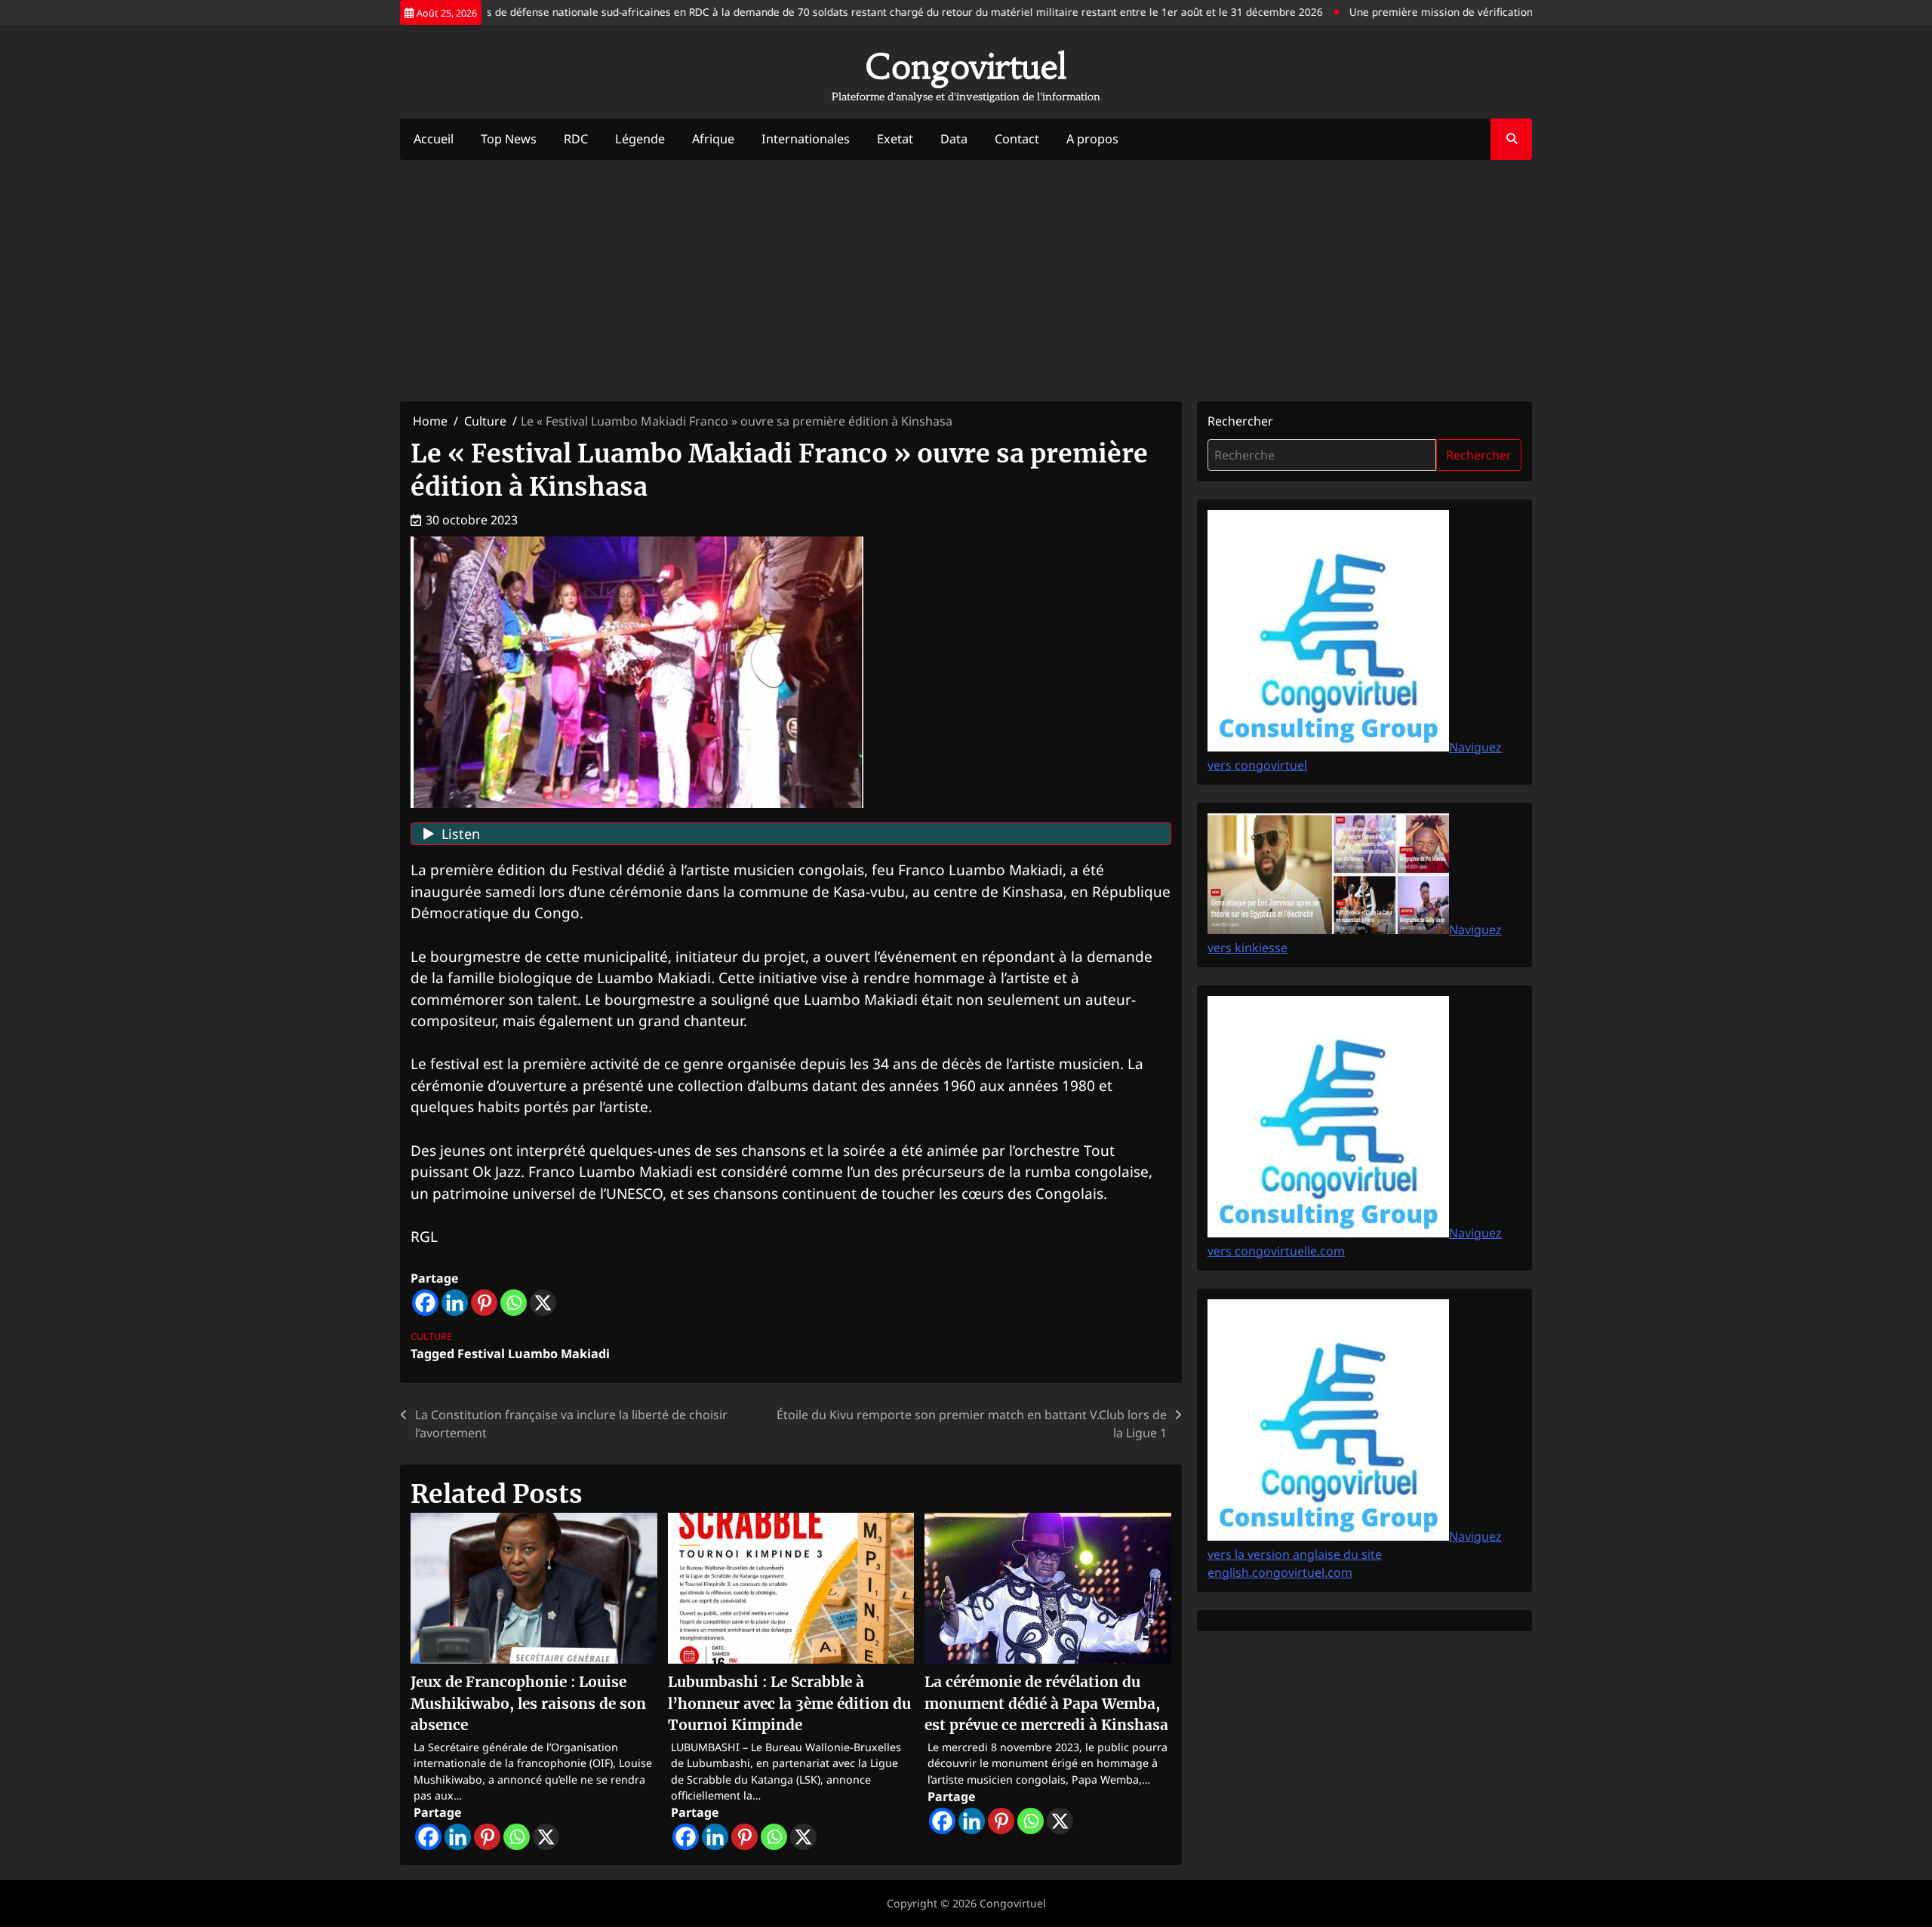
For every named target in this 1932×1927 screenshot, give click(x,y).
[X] (543, 1303)
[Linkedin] (455, 1303)
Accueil (434, 139)
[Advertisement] (966, 281)
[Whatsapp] (514, 1303)
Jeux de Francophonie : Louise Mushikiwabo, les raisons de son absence (528, 1703)
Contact (1017, 139)
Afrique (713, 139)
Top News (509, 139)
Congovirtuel (966, 66)
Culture (431, 1336)
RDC (576, 139)
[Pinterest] (484, 1303)
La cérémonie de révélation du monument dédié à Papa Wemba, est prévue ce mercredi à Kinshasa (1046, 1703)
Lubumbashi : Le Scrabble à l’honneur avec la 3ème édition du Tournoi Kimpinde (789, 1703)
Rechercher (1240, 421)
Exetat (895, 139)
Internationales (806, 139)
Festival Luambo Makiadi (534, 1354)
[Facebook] (425, 1303)
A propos (1092, 139)
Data (954, 139)
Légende (640, 139)
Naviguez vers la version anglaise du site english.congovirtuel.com (1355, 1554)
